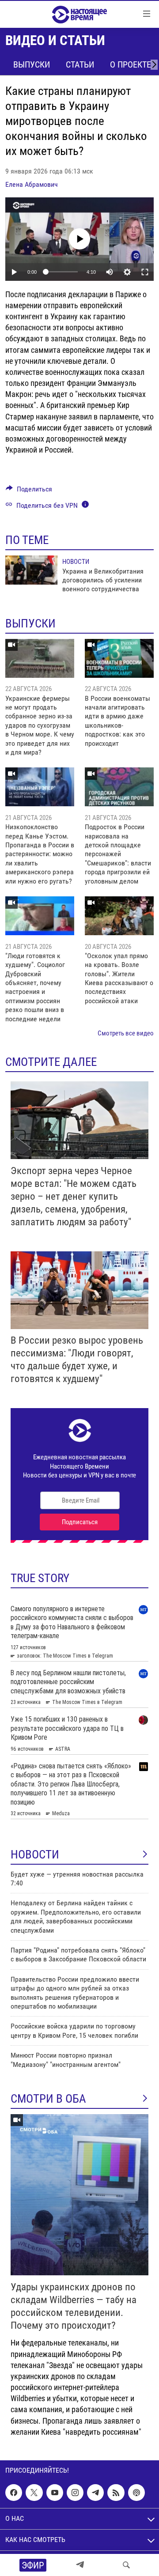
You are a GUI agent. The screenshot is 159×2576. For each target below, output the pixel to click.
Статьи (80, 64)
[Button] (29, 491)
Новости (76, 562)
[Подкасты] (136, 2493)
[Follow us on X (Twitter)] (34, 2493)
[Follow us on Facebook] (14, 2493)
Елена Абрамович (32, 184)
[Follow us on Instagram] (75, 2493)
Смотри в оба (48, 2099)
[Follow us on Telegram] (95, 2493)
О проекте (131, 64)
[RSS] (116, 2493)
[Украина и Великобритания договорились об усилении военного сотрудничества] (31, 570)
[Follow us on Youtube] (55, 2493)
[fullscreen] (145, 272)
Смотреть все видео (126, 1033)
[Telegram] (80, 2565)
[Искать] (126, 2565)
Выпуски (32, 64)
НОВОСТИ (35, 1855)
